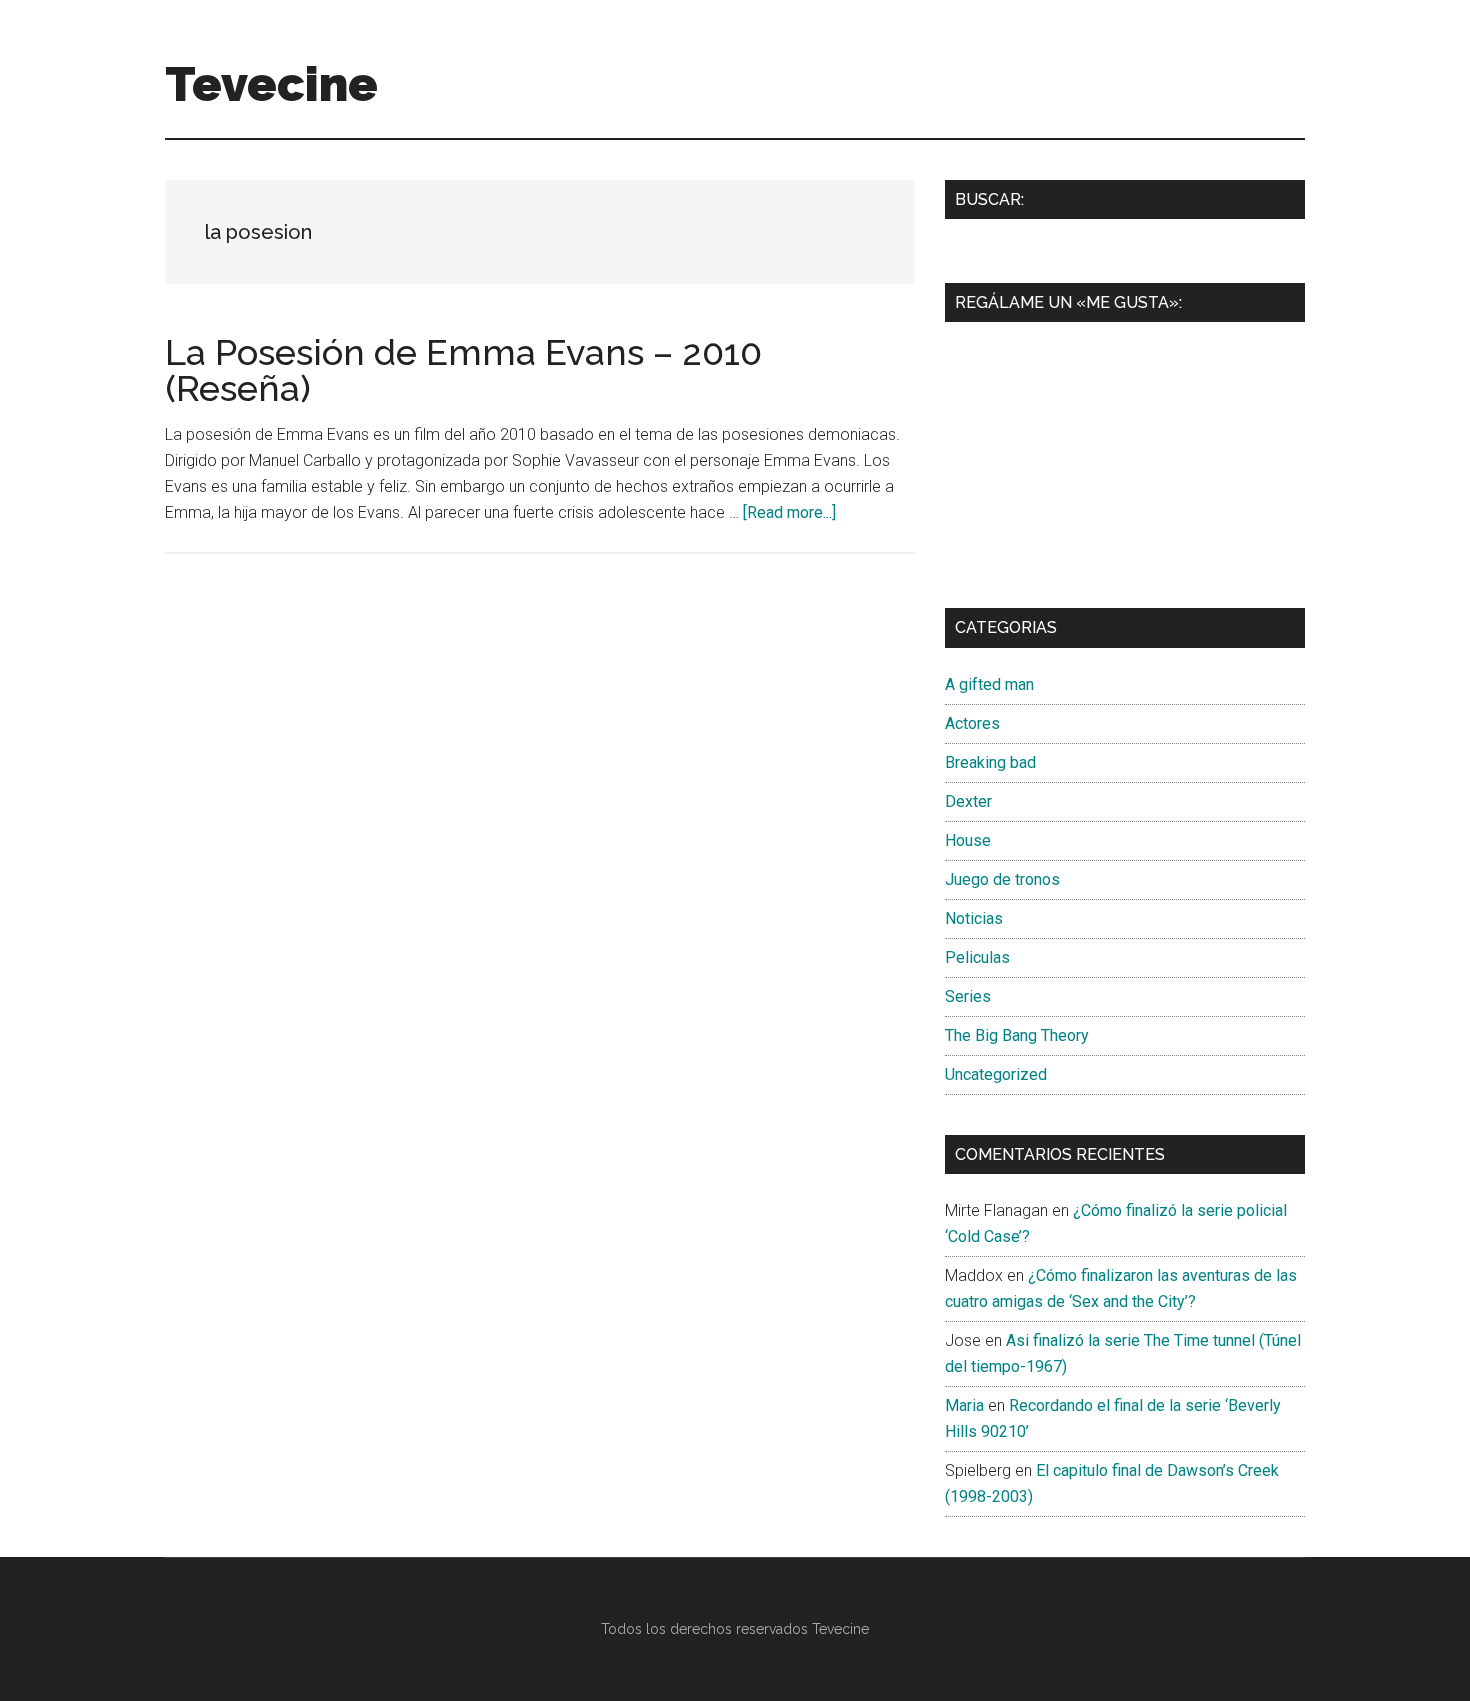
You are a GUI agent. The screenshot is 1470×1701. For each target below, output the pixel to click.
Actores (972, 723)
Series (968, 996)
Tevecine (271, 84)
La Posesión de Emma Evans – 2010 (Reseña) (463, 370)
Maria (964, 1405)
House (968, 840)
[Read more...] (789, 512)
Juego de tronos (1002, 879)
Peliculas (977, 957)
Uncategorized (996, 1074)
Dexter (968, 801)
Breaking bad (990, 762)
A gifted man (989, 684)
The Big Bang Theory (1017, 1035)
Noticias (974, 918)
